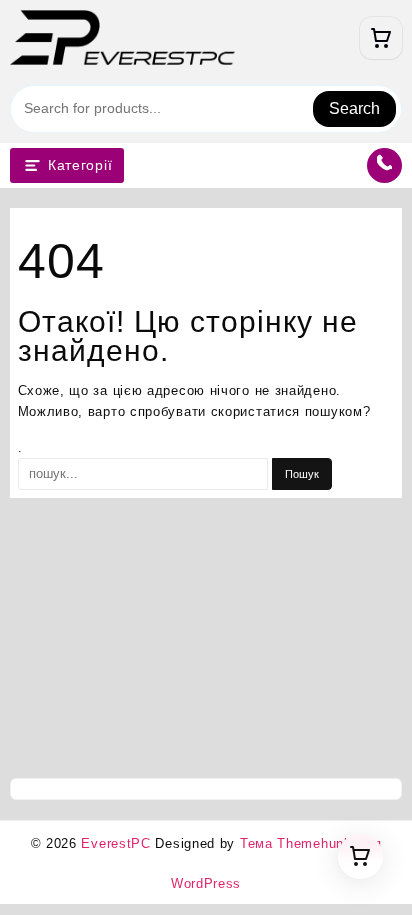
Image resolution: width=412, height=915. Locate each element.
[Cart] (381, 38)
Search (354, 108)
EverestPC (115, 843)
